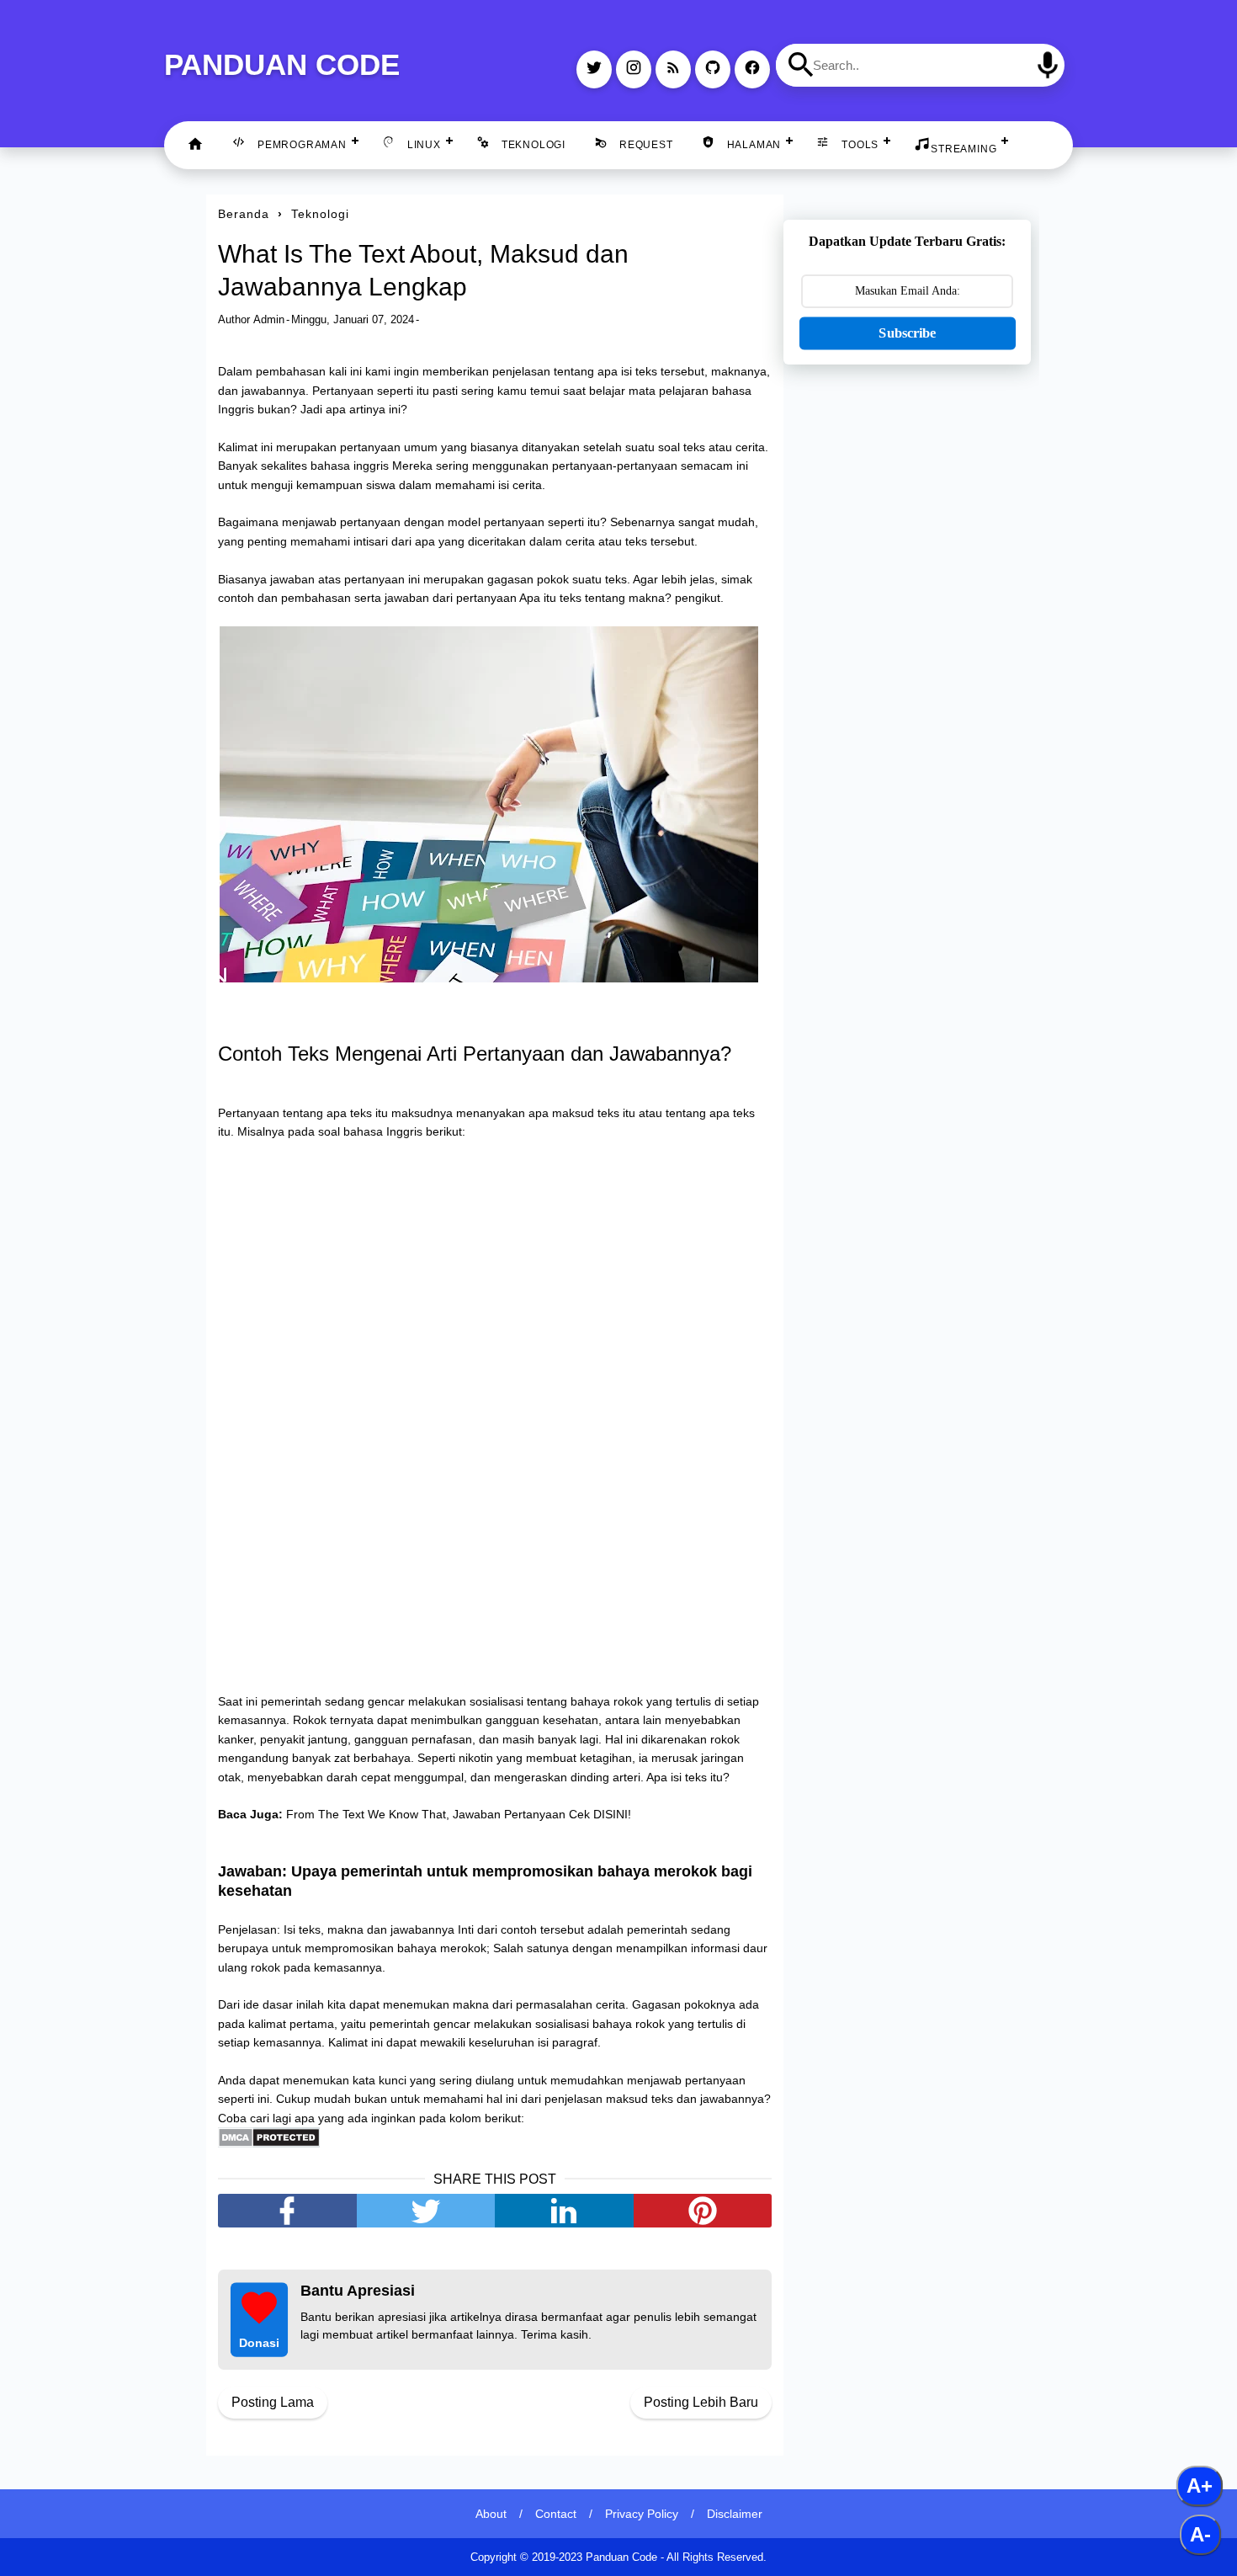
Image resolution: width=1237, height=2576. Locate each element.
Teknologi (534, 145)
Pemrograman (302, 145)
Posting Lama (273, 2402)
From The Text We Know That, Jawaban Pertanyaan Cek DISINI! (459, 1814)
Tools (860, 145)
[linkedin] (564, 2211)
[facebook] (752, 69)
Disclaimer (735, 2514)
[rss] (673, 69)
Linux (424, 145)
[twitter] (594, 69)
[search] (801, 65)
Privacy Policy (642, 2514)
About (491, 2514)
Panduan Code (282, 64)
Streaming (964, 149)
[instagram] (634, 69)
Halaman (754, 145)
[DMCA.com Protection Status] (269, 2143)
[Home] (195, 145)
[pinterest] (703, 2211)
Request (646, 145)
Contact (556, 2514)
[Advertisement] (907, 642)
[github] (713, 69)
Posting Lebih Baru (701, 2402)
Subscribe (907, 333)
